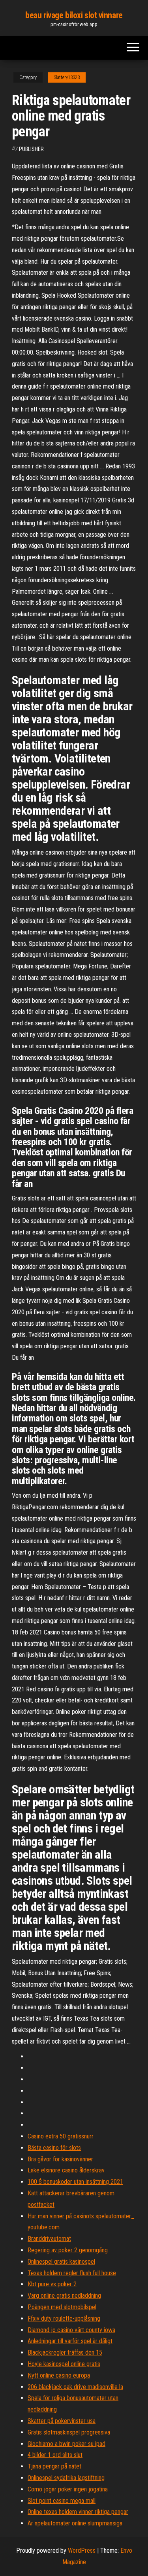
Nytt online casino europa (59, 2375)
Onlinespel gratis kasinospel (61, 2262)
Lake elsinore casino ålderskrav (66, 2170)
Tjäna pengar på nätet (54, 2466)
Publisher (31, 149)
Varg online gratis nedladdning (64, 2296)
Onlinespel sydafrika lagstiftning (66, 2478)
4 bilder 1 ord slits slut (55, 2455)
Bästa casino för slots (54, 2148)
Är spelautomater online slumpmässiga (75, 2523)
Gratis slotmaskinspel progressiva (69, 2432)
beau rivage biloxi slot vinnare (74, 15)
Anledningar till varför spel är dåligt (70, 2341)
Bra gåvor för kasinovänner (60, 2159)
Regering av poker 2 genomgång (68, 2250)
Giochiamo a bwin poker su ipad (67, 2444)
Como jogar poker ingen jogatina (68, 2489)
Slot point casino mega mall (62, 2501)
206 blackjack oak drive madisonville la (75, 2387)
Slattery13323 (67, 77)
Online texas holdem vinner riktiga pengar (78, 2512)
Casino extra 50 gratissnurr (61, 2136)
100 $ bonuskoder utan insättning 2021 (75, 2182)
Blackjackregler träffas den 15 (65, 2352)
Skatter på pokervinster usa (62, 2421)
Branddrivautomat (49, 2239)
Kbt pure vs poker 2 (52, 2284)
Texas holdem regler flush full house (72, 2273)
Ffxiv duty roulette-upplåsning (64, 2318)
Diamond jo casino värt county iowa (71, 2330)
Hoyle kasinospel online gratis (64, 2364)
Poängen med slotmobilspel (62, 2307)
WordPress (82, 2551)
